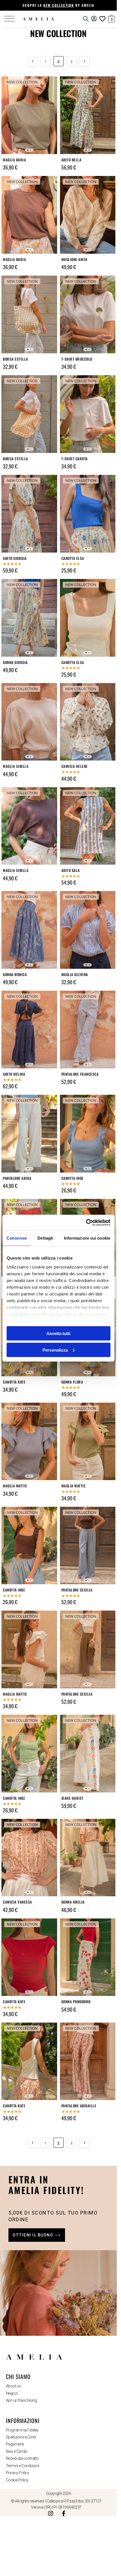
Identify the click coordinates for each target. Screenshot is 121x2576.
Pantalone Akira (17, 1178)
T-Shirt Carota (75, 459)
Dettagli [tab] (45, 1238)
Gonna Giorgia (15, 662)
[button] (109, 18)
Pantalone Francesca (80, 1074)
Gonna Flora (72, 1382)
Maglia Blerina (75, 975)
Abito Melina (14, 1074)
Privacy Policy (18, 2473)
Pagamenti (15, 2444)
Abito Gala (71, 870)
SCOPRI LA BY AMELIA (58, 5)
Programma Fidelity (22, 2430)
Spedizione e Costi (21, 2437)
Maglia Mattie (15, 1486)
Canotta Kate (14, 1382)
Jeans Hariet (72, 1798)
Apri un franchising (21, 2400)
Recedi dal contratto (22, 2458)
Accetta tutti (58, 1333)
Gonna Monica (15, 975)
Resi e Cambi (17, 2451)
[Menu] (13, 19)
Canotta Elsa (73, 558)
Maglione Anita (74, 259)
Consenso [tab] (17, 1238)
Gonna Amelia (73, 1902)
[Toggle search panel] (86, 19)
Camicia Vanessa (17, 1902)
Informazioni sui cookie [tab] (87, 1238)
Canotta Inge (72, 1178)
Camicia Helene (75, 766)
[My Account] (94, 19)
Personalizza (55, 1350)
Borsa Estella (15, 359)
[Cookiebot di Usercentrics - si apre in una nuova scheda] (86, 1222)
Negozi (12, 2393)
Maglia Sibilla (16, 766)
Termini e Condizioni (23, 2466)
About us (13, 2386)
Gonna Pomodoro (76, 2002)
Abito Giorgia (15, 558)
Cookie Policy (17, 2480)
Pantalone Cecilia (77, 1590)
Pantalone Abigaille (79, 2106)
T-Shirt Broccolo (77, 359)
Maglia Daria (14, 160)
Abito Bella (71, 160)
